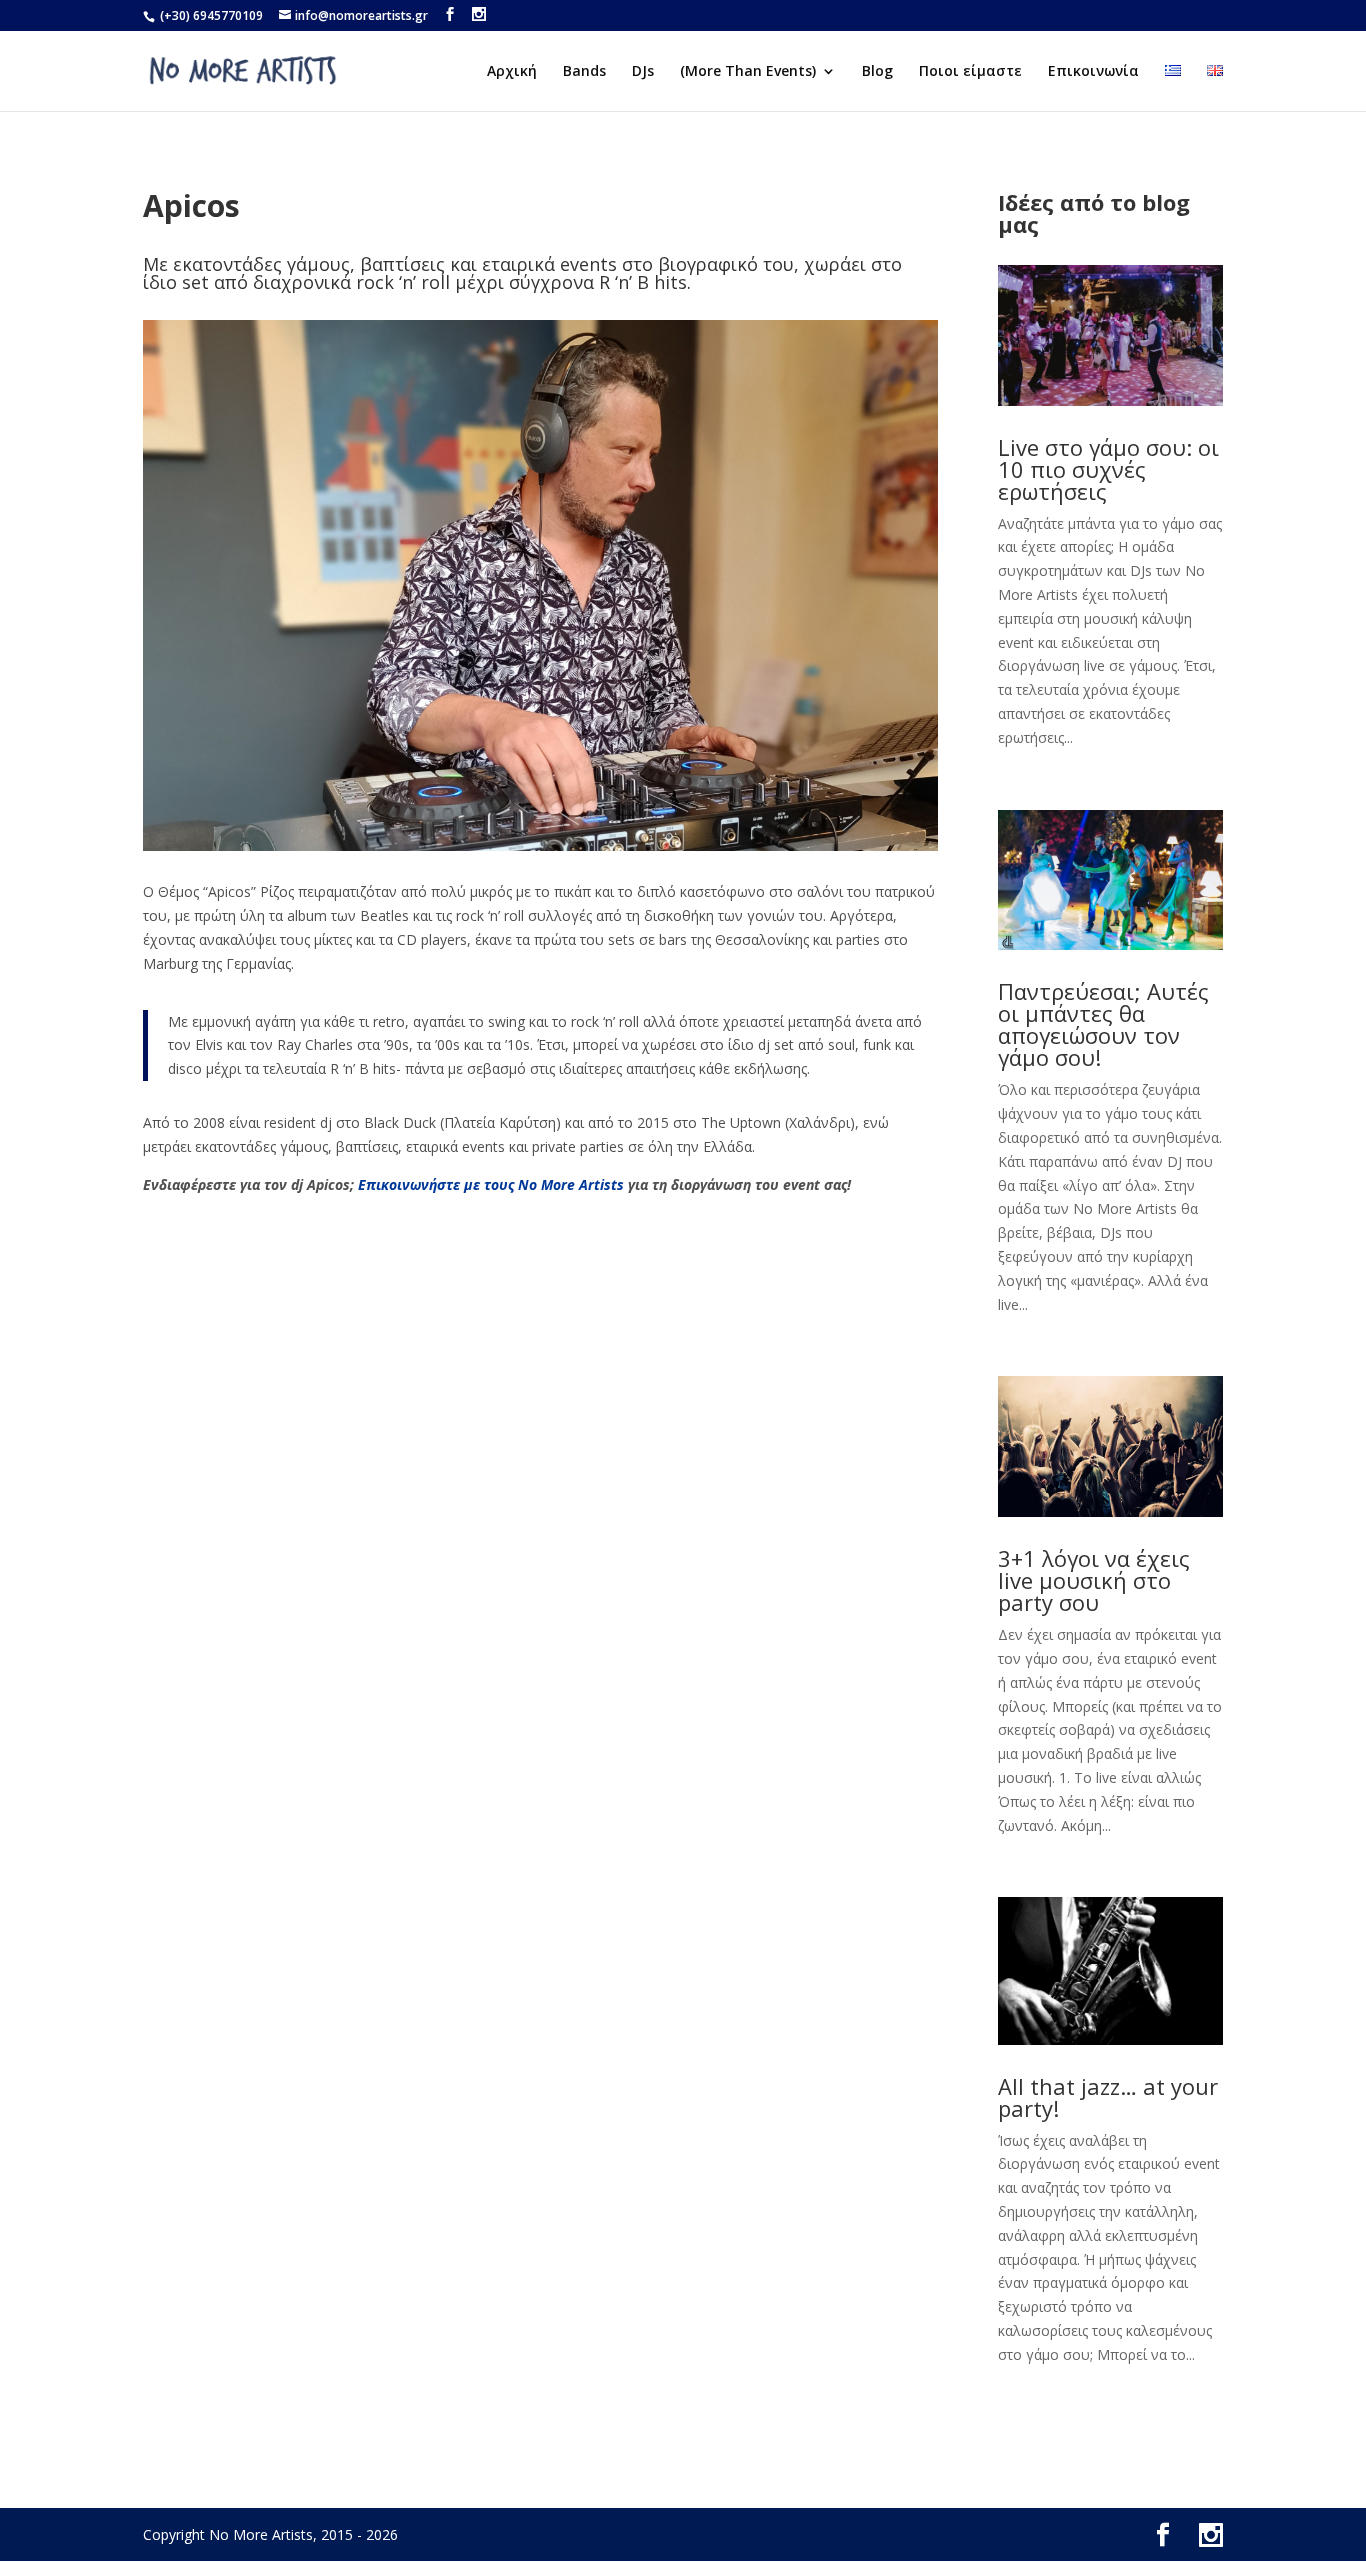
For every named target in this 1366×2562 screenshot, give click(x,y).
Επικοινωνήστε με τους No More (468, 1184)
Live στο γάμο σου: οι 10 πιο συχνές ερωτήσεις (1108, 469)
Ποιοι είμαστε (970, 72)
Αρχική (512, 72)
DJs (643, 72)
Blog (877, 72)
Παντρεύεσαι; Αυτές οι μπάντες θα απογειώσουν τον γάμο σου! (1103, 1024)
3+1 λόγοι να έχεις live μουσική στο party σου (1094, 1580)
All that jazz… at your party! (1108, 2097)
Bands (584, 72)
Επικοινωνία (1093, 72)
